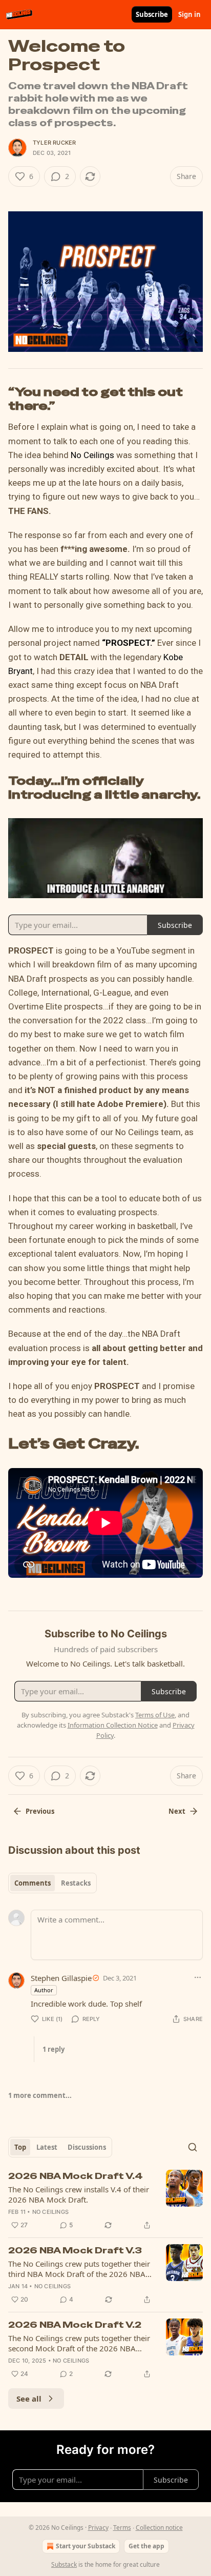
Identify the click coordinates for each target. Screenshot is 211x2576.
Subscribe (152, 14)
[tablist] (52, 1883)
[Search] (193, 2147)
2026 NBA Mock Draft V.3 (75, 2250)
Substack (64, 2564)
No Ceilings (92, 455)
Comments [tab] (33, 1883)
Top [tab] (20, 2147)
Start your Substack (86, 2546)
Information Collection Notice (113, 1725)
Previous (40, 1811)
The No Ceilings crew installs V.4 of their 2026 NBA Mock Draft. (79, 2194)
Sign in (189, 14)
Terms (122, 2528)
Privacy (98, 2528)
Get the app (146, 2546)
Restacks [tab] (76, 1883)
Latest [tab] (47, 2147)
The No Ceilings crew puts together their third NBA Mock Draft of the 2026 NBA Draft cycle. (79, 2269)
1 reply (54, 2049)
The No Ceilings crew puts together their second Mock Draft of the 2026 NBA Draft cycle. (79, 2343)
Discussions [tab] (87, 2147)
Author (44, 1990)
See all (29, 2399)
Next (177, 1811)
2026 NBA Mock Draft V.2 (75, 2325)
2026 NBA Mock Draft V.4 (76, 2176)
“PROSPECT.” (129, 643)
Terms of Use (155, 1715)
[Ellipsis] (198, 1977)
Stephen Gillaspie (61, 1978)
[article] (105, 2201)
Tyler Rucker (54, 143)
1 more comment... (40, 2095)
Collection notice (159, 2528)
